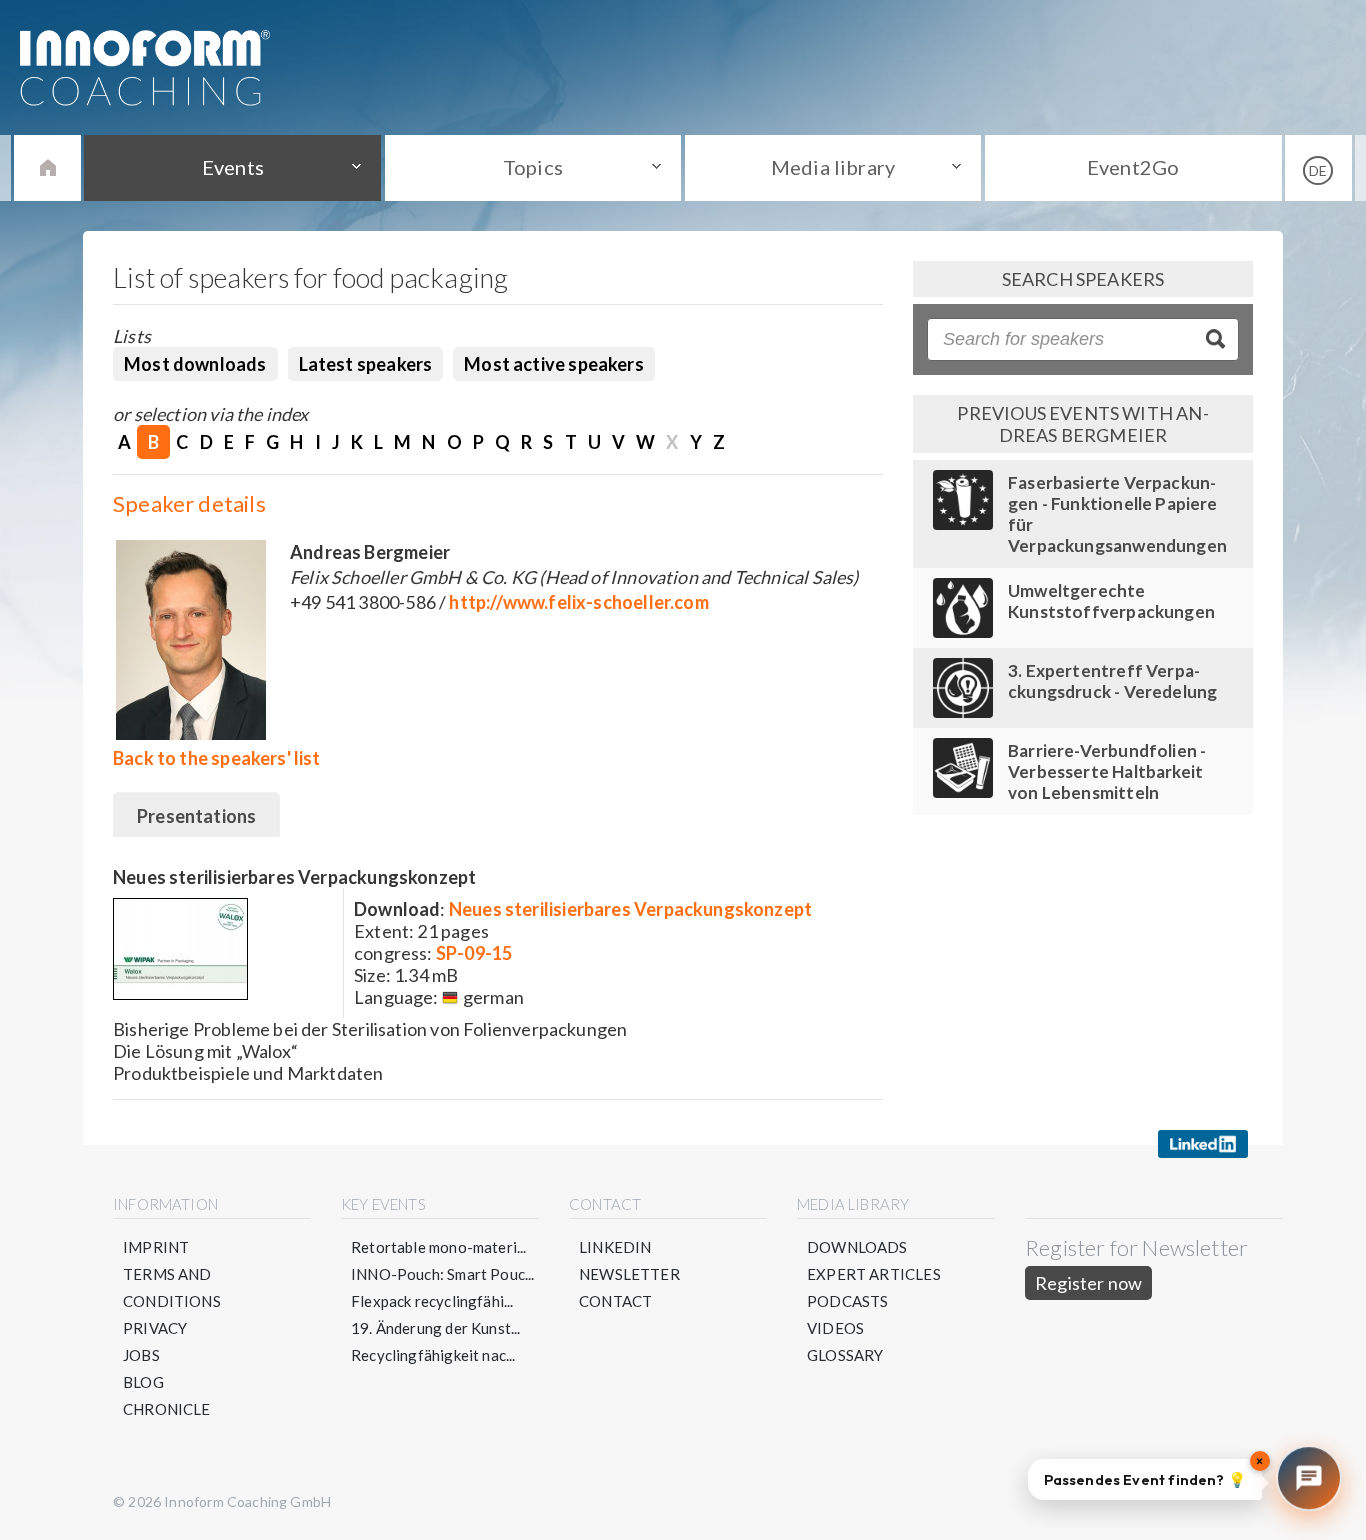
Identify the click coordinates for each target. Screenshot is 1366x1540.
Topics (533, 167)
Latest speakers (366, 364)
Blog (143, 1382)
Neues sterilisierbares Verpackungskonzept (630, 909)
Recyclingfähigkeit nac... (433, 1355)
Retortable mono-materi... (439, 1247)
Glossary (845, 1355)
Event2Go (1133, 167)
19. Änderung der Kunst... (436, 1328)
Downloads (857, 1247)
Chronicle (167, 1409)
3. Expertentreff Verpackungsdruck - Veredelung (1112, 681)
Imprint (156, 1247)
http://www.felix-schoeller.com (578, 602)
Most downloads (195, 364)
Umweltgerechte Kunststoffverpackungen (1111, 601)
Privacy (155, 1328)
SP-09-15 (474, 953)
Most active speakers (554, 364)
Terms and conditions (172, 1287)
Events (233, 167)
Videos (835, 1328)
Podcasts (847, 1301)
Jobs (141, 1355)
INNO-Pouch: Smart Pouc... (443, 1274)
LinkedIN (615, 1247)
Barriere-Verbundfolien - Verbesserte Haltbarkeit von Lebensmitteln (1107, 771)
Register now (1088, 1283)
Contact (615, 1301)
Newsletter (629, 1274)
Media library (833, 167)
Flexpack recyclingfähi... (432, 1301)
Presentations (196, 816)
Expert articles (874, 1274)
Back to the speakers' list (217, 758)
